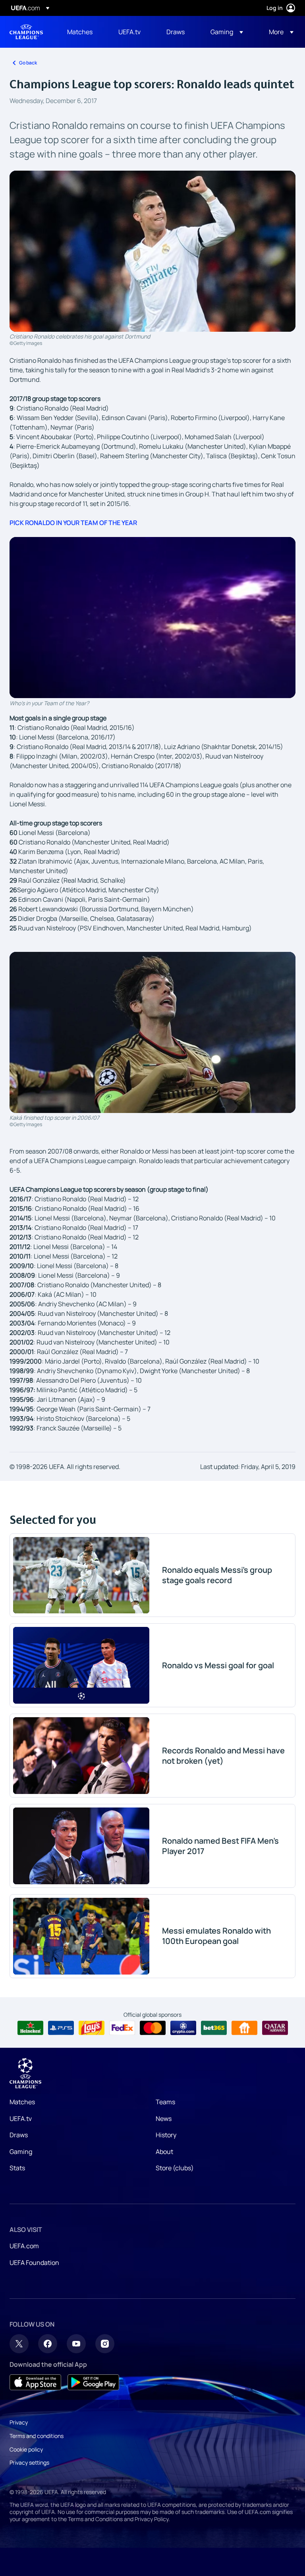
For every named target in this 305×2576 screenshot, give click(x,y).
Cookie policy (26, 2449)
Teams (165, 2102)
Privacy (19, 2422)
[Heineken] (30, 2028)
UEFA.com (24, 2246)
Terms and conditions (37, 2436)
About (164, 2152)
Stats (17, 2168)
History (166, 2135)
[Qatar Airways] (275, 2028)
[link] (80, 32)
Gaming (21, 2152)
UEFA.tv (21, 2119)
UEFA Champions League (26, 32)
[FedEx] (122, 2028)
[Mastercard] (153, 2028)
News (164, 2119)
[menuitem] (83, 32)
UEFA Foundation (34, 2263)
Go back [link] (28, 63)
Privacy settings (29, 2462)
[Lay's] (92, 2028)
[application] (152, 618)
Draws (19, 2135)
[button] (227, 32)
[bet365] (214, 2028)
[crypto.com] (183, 2028)
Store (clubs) (175, 2168)
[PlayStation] (61, 2028)
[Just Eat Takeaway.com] (244, 2028)
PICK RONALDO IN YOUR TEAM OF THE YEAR (73, 523)
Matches (22, 2102)
